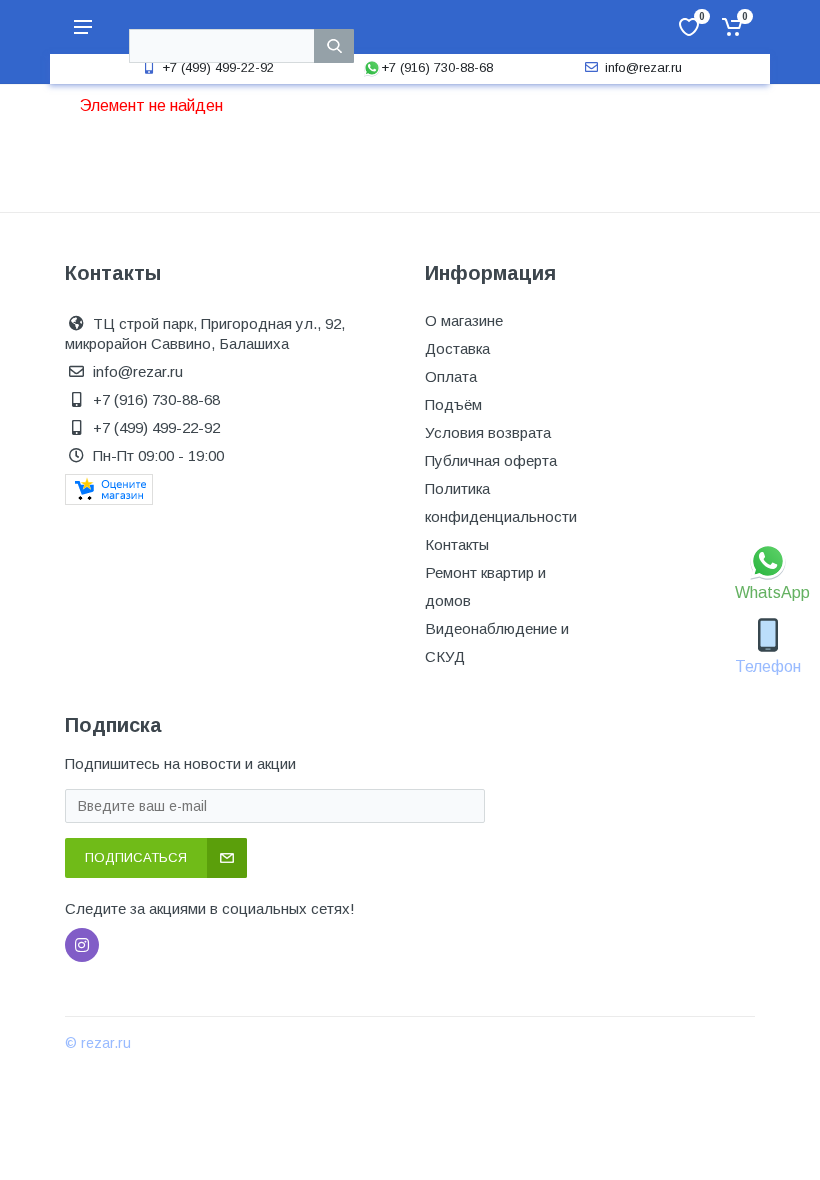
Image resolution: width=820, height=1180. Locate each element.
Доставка (457, 348)
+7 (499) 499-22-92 (218, 67)
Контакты (457, 544)
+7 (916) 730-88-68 (437, 67)
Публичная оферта (491, 460)
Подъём (453, 404)
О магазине (464, 320)
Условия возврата (488, 432)
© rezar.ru (98, 1043)
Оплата (451, 376)
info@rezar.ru (643, 67)
